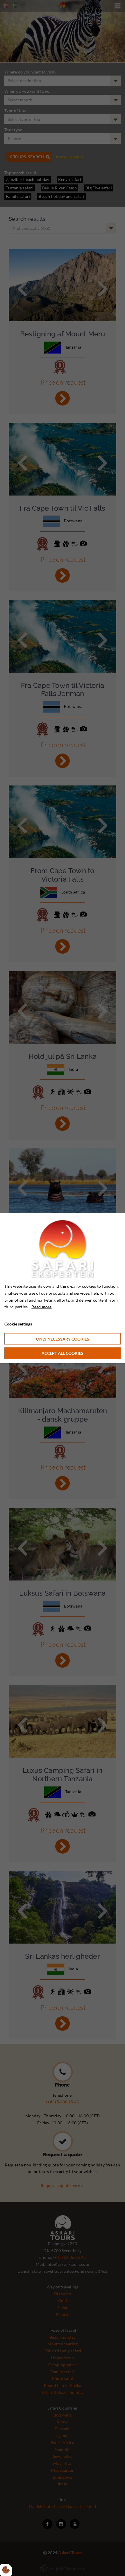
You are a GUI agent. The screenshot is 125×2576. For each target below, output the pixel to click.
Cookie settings (18, 1324)
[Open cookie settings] (6, 2570)
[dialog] (63, 1288)
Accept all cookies (63, 1353)
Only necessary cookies (63, 1339)
